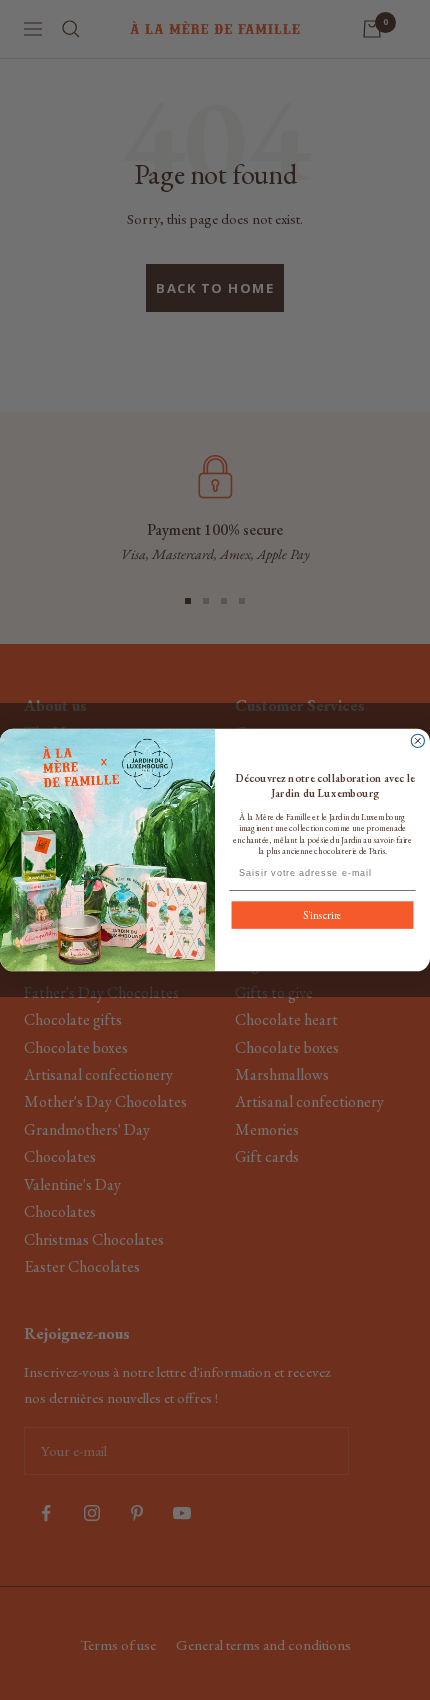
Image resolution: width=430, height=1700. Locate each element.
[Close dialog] (417, 740)
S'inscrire (322, 915)
